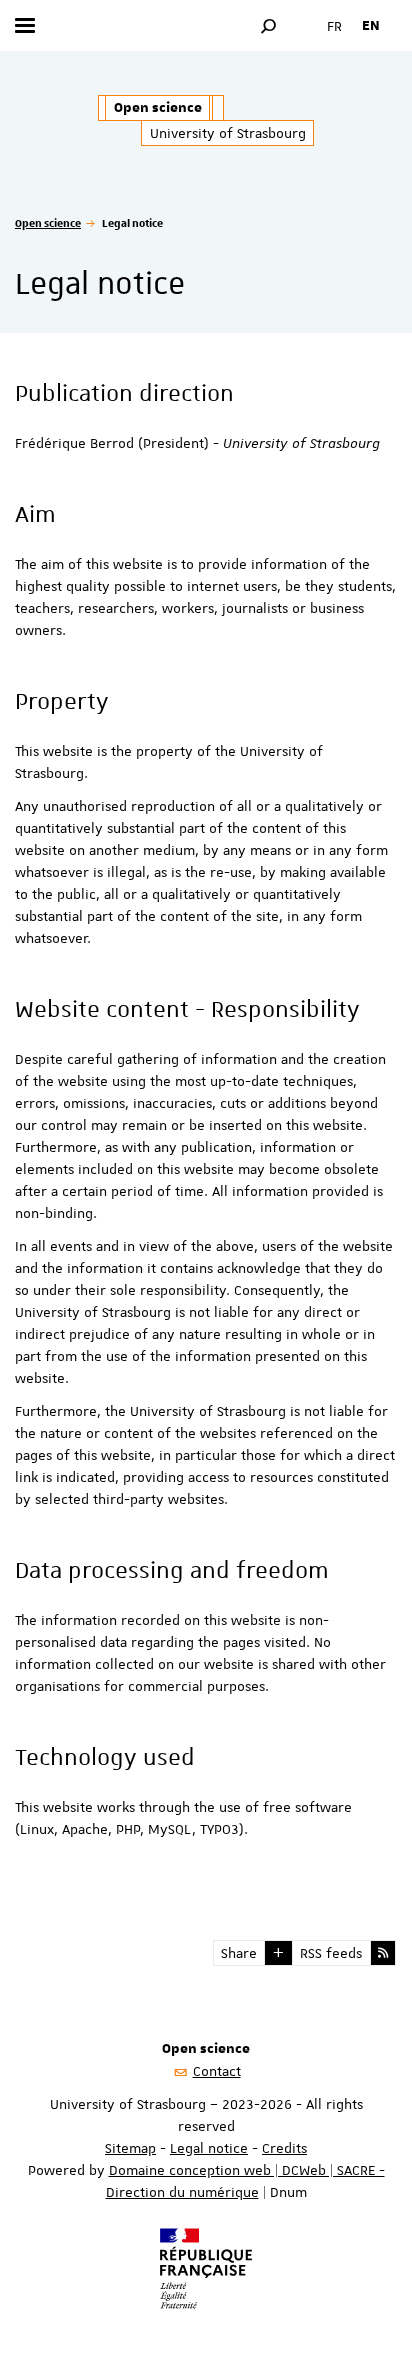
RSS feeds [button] (331, 1953)
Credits (284, 2148)
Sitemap (130, 2148)
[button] (269, 25)
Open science (48, 222)
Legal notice (209, 2148)
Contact (217, 2071)
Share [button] (239, 1953)
